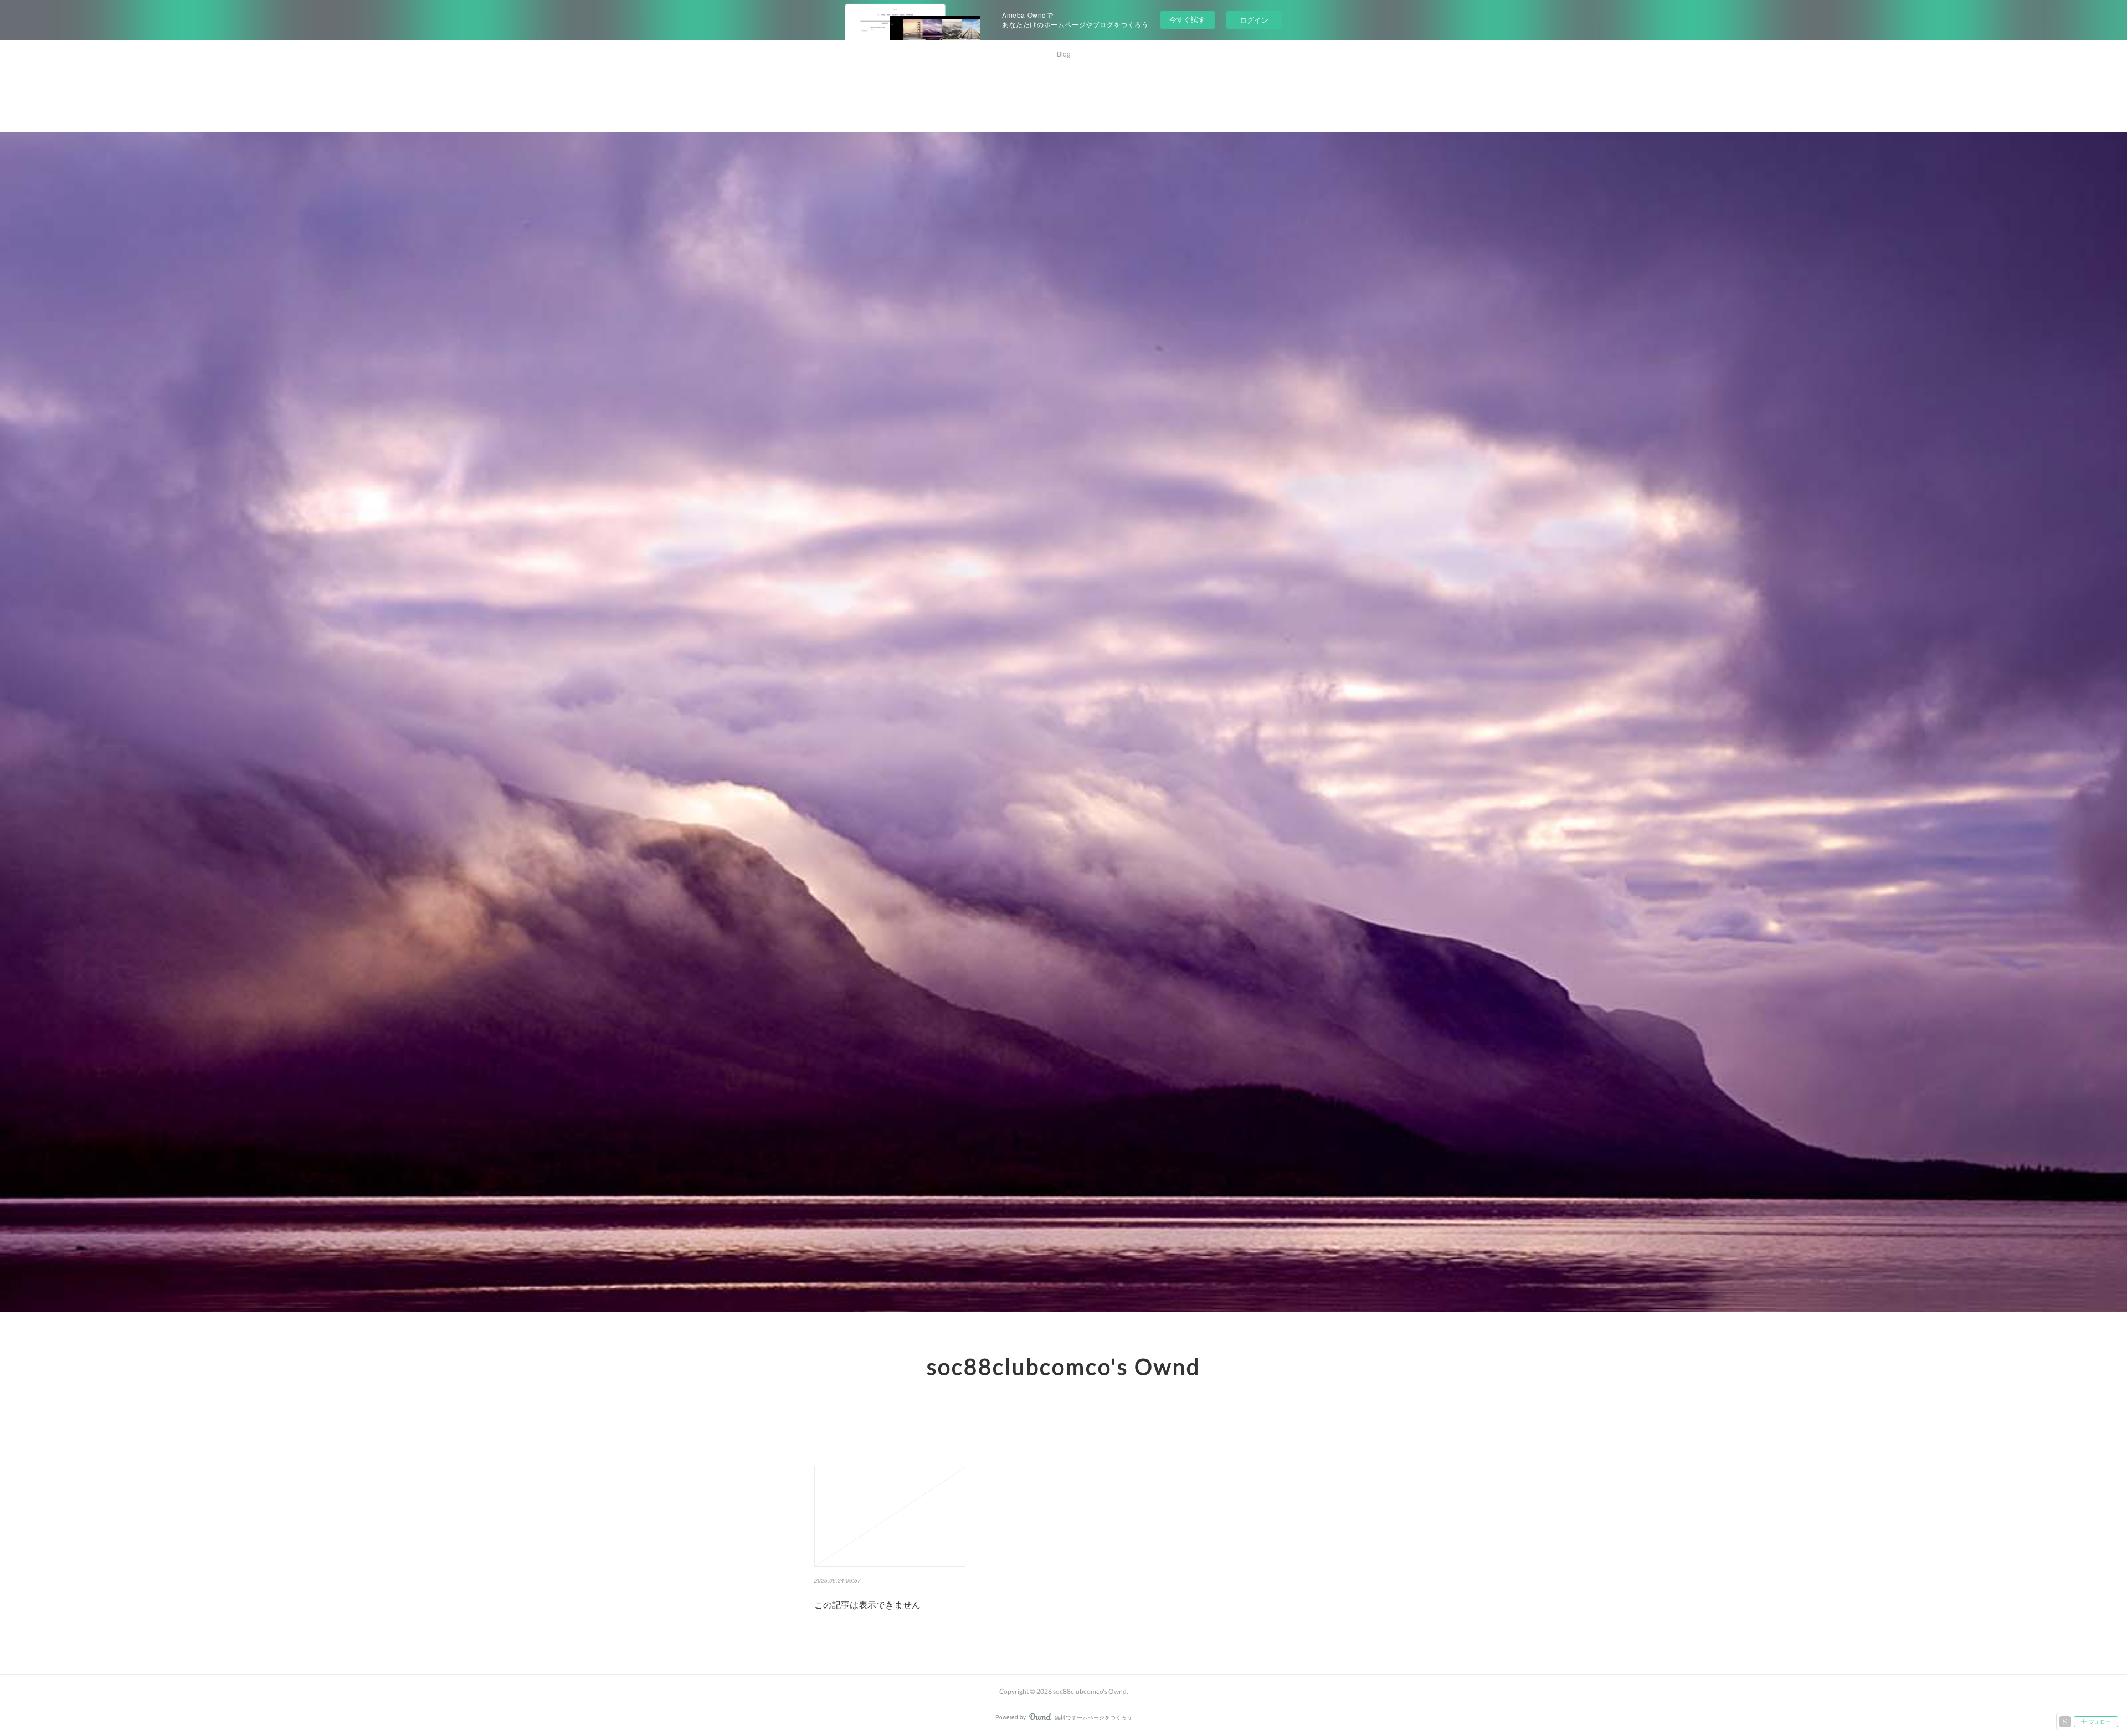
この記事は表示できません (867, 1604)
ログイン (1254, 20)
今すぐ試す (1187, 19)
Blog (1064, 53)
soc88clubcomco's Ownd (1063, 1367)
